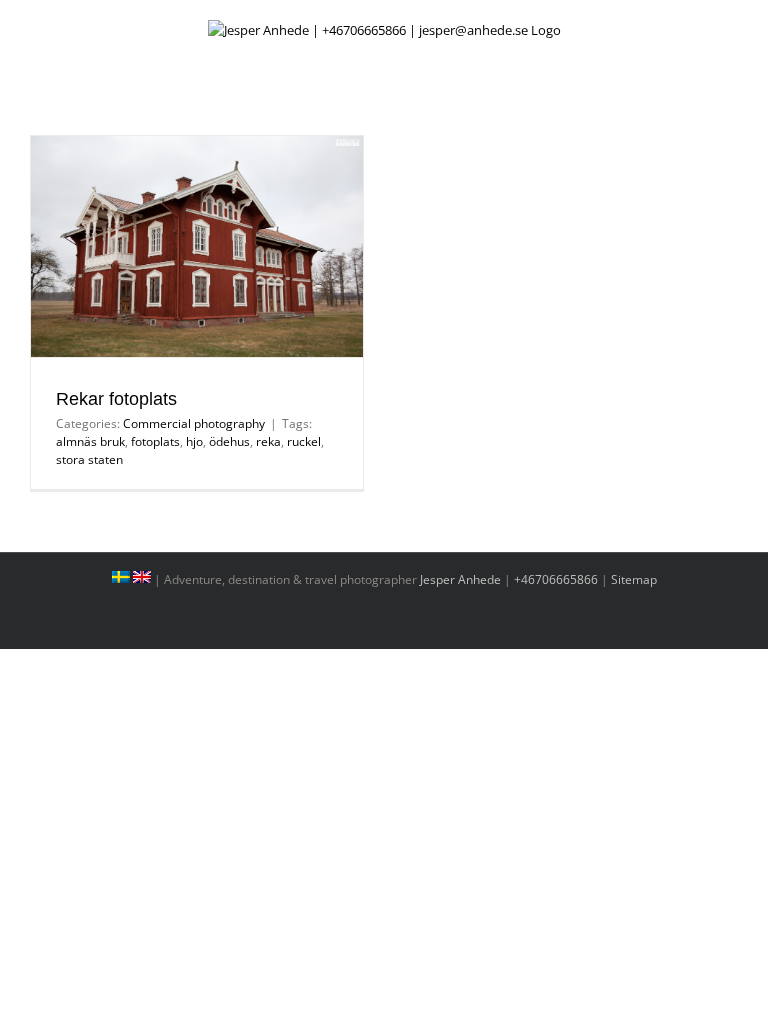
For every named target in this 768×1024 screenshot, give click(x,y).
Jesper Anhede (460, 579)
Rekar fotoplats (116, 399)
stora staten (89, 459)
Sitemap (634, 579)
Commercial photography (194, 423)
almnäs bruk (90, 441)
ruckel (304, 441)
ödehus (229, 441)
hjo (194, 441)
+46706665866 (556, 579)
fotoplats (155, 441)
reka (268, 441)
